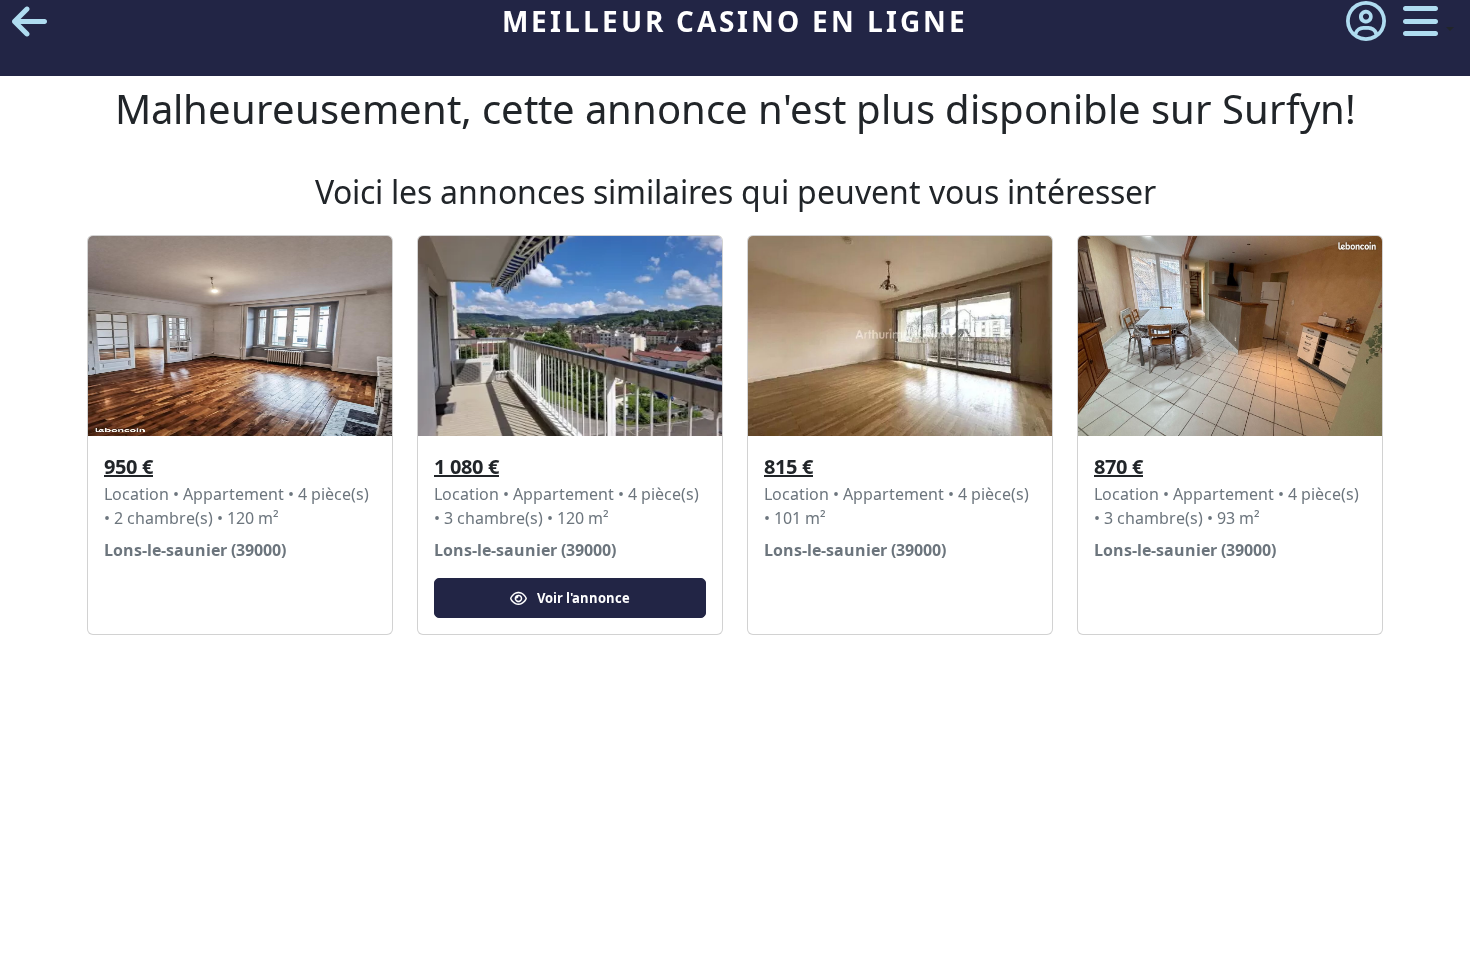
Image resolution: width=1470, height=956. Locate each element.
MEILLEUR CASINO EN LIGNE (735, 21)
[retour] (29, 21)
